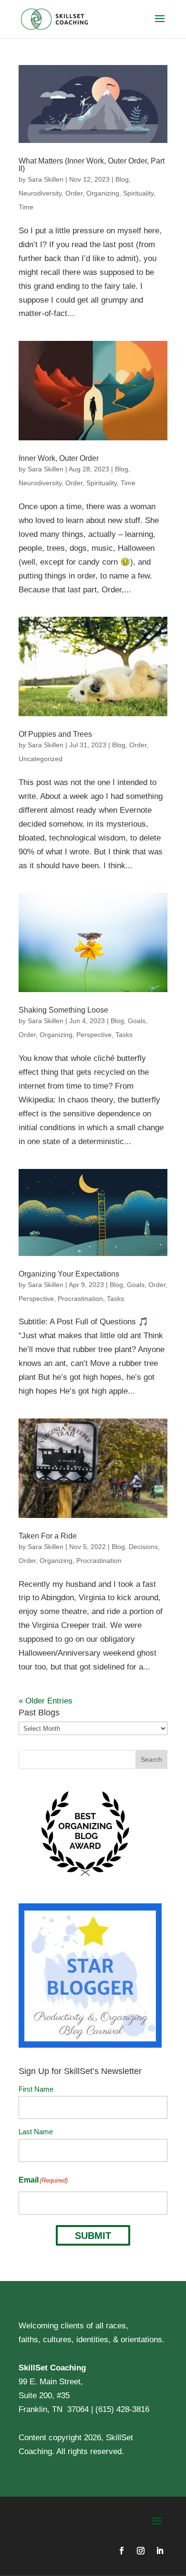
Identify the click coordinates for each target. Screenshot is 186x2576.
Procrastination (80, 1299)
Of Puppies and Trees (55, 734)
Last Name (36, 2132)
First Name (36, 2089)
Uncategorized (41, 759)
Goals (137, 1021)
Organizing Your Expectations (69, 1274)
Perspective (94, 1035)
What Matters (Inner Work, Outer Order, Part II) (92, 165)
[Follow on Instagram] (141, 2551)
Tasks (124, 1035)
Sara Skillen (46, 179)
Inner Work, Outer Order (59, 458)
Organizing (103, 193)
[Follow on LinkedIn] (160, 2551)
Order (74, 193)
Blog (122, 179)
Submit (93, 2236)
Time (26, 207)
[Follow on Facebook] (122, 2551)
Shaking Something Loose (63, 1010)
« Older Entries (46, 1701)
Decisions (143, 1547)
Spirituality (138, 193)
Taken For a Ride (48, 1536)
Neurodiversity (40, 193)
